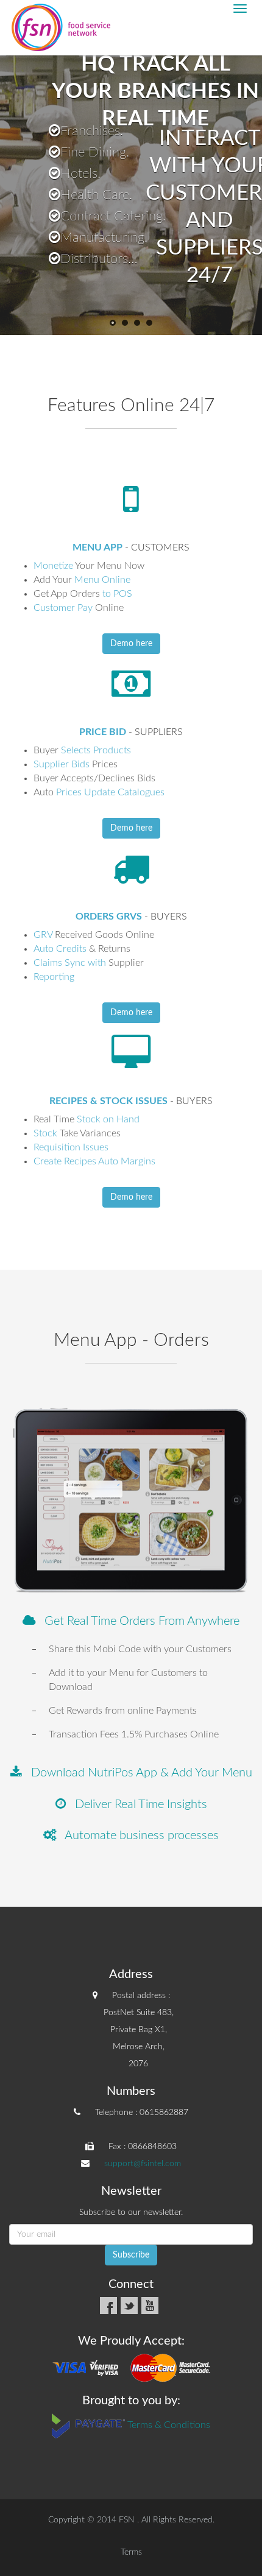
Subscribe (131, 2255)
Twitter (129, 2306)
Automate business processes (137, 1835)
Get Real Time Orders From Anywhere (137, 1621)
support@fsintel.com (143, 2164)
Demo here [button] (131, 644)
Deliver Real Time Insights (136, 1804)
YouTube (150, 2306)
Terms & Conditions (169, 2426)
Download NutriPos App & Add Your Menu (137, 1773)
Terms (131, 2552)
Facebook (108, 2306)
